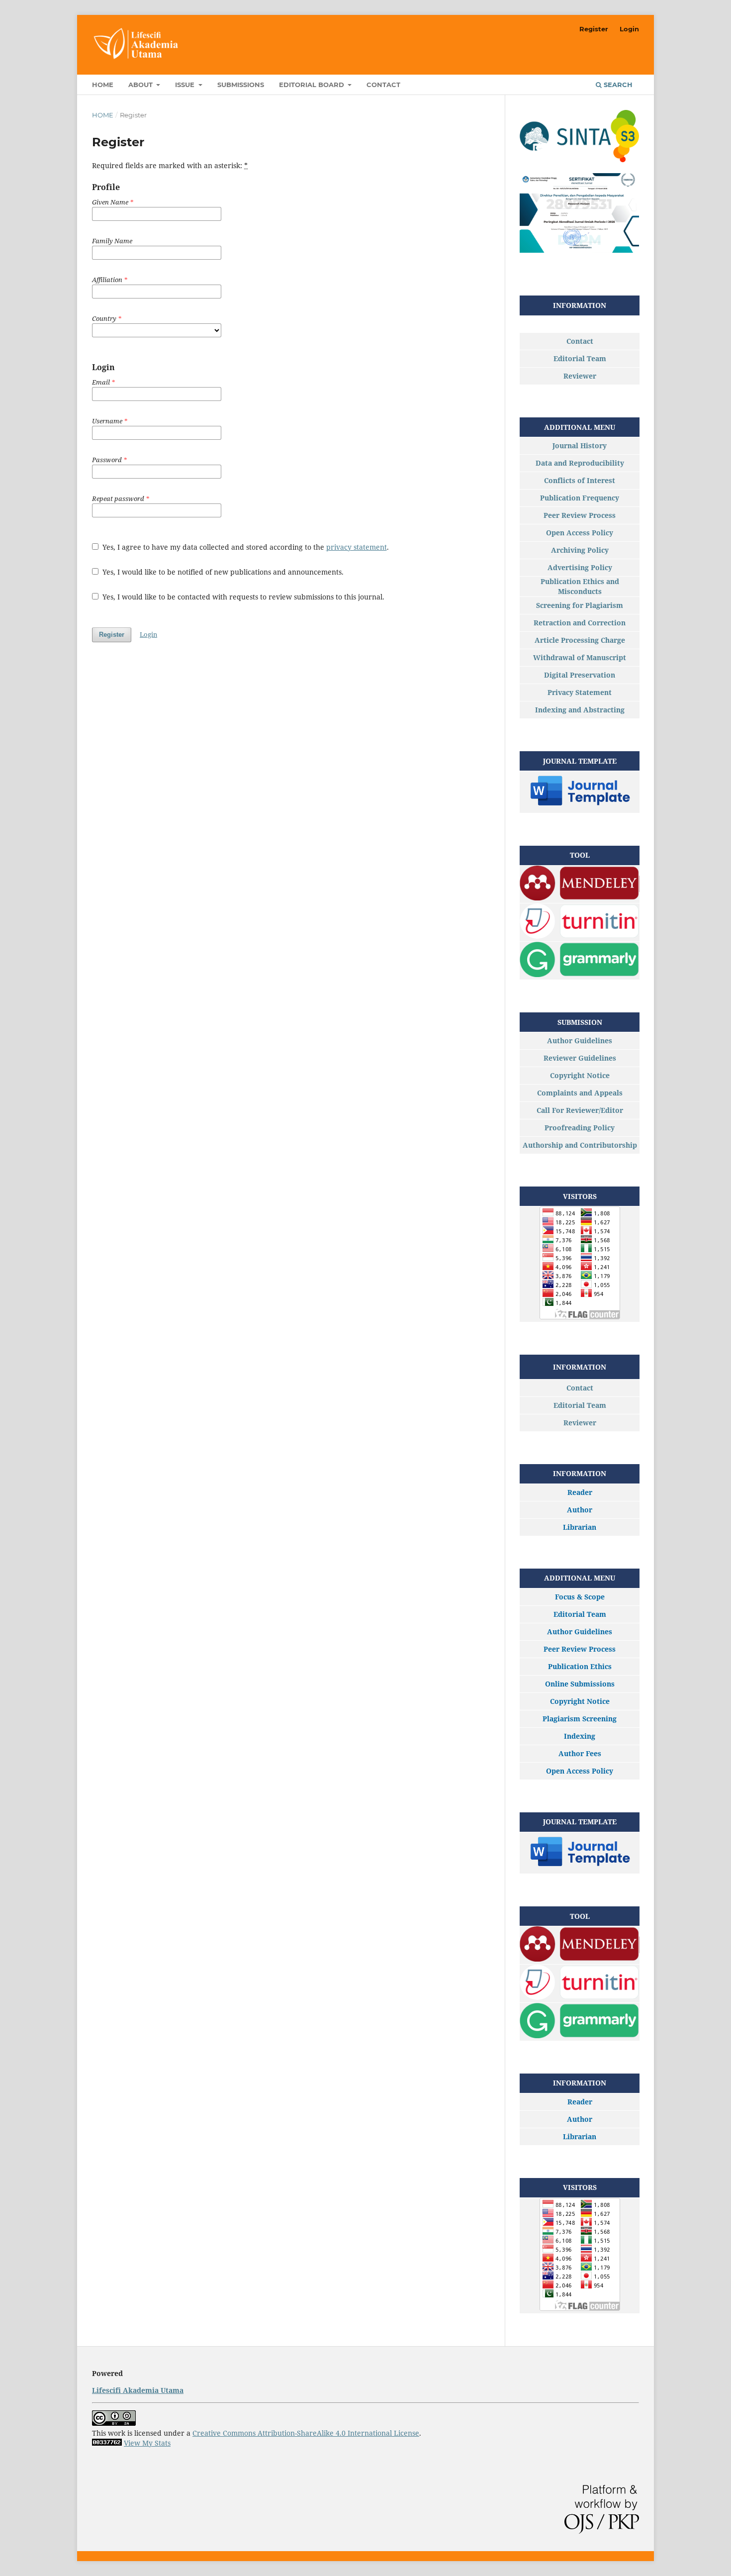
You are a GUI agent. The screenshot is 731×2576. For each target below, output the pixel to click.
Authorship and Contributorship (580, 1145)
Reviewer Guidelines (580, 1058)
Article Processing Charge (580, 640)
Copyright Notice (580, 1075)
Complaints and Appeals (580, 1093)
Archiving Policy (580, 550)
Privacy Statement (580, 692)
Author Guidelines (580, 1040)
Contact (383, 85)
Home (103, 85)
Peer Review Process (580, 515)
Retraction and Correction (580, 623)
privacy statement (357, 547)
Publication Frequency (580, 498)
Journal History (580, 446)
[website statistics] (107, 2443)
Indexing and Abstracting (580, 710)
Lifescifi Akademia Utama (138, 2390)
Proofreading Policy (580, 1128)
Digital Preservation (580, 675)
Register (594, 29)
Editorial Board (313, 85)
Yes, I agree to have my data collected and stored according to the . (245, 547)
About (141, 85)
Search (617, 85)
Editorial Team (580, 358)
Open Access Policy (580, 533)
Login (629, 29)
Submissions (241, 85)
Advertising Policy (580, 567)
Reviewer (580, 376)
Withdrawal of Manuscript (580, 657)
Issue (186, 85)
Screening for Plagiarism (580, 605)
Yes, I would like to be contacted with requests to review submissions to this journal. (242, 597)
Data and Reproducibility (580, 463)
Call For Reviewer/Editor (580, 1110)
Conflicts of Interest (580, 480)
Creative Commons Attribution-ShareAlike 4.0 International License (306, 2433)
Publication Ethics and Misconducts (580, 586)
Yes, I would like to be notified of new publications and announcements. (222, 572)
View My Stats (147, 2443)
